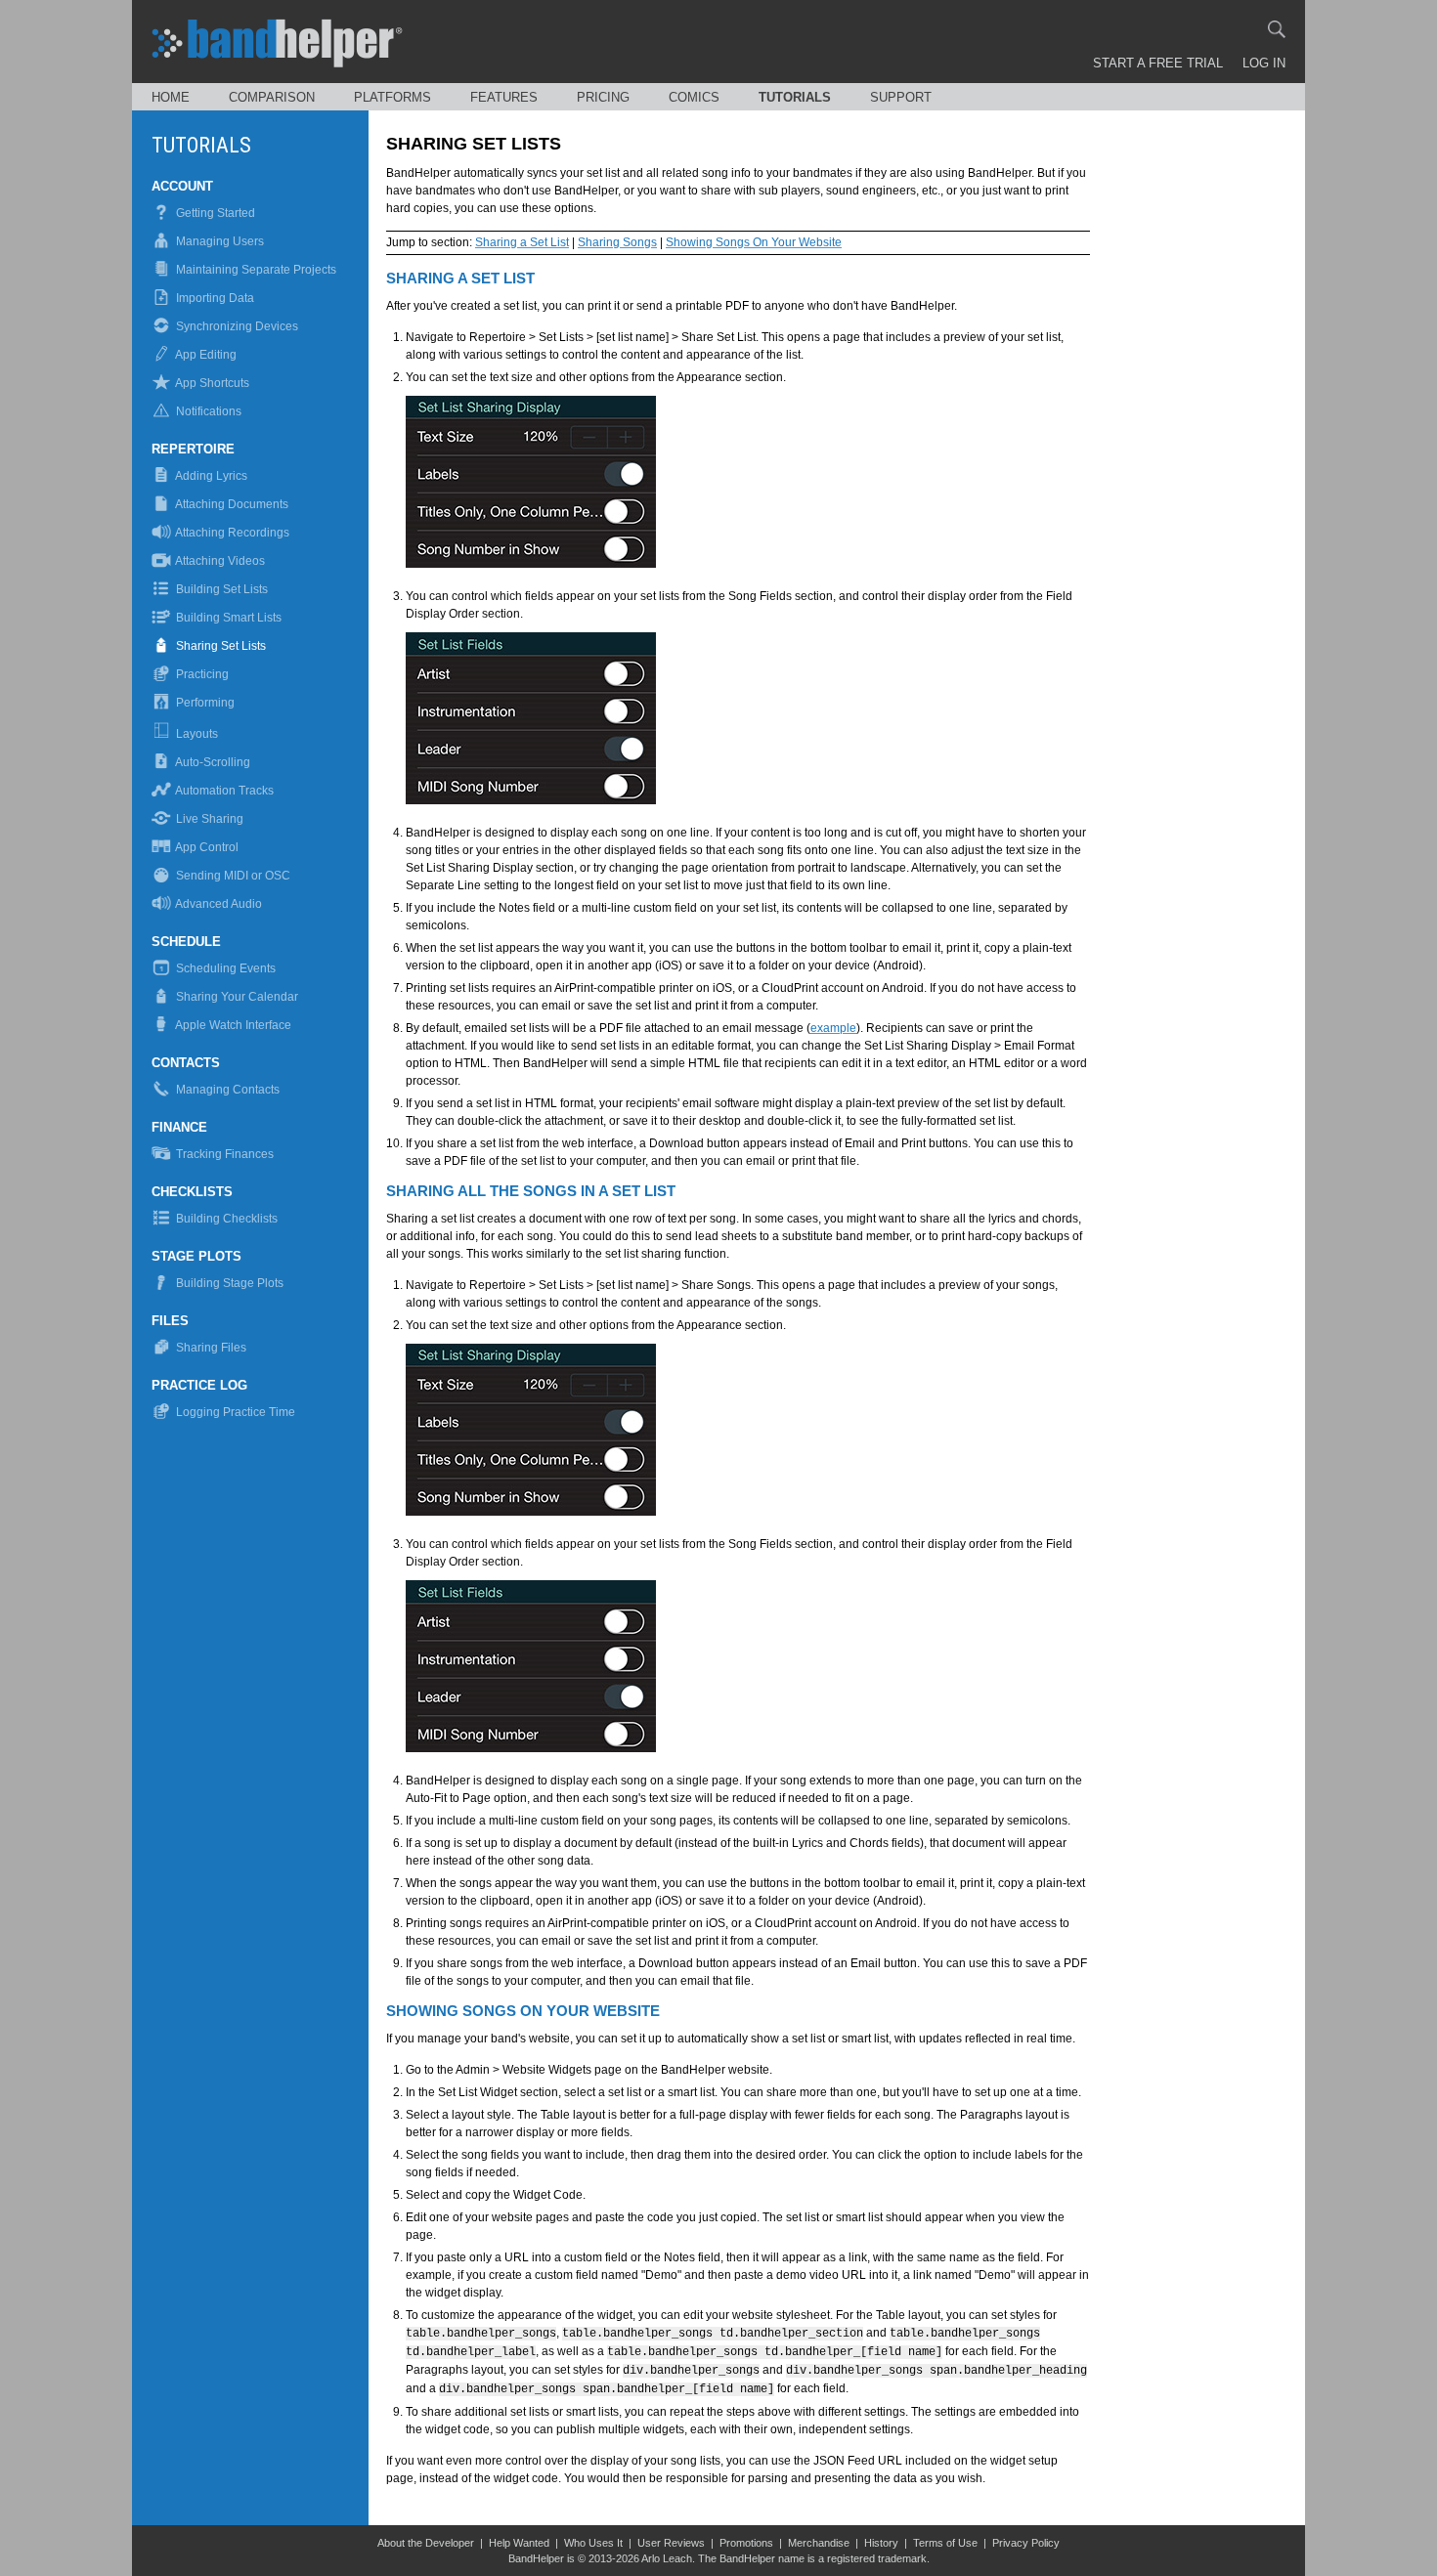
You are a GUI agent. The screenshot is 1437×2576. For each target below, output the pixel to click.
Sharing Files (210, 1348)
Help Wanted (519, 2543)
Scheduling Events (224, 968)
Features (504, 97)
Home (171, 97)
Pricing (603, 97)
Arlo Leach (667, 2558)
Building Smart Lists (227, 618)
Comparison (272, 97)
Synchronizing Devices (236, 326)
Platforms (392, 97)
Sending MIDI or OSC (232, 876)
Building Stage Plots (228, 1283)
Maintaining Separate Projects (255, 270)
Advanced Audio (218, 904)
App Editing (205, 355)
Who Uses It (593, 2543)
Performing (204, 703)
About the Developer (426, 2543)
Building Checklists (225, 1219)
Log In (1264, 63)
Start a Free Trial (1158, 63)
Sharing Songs (617, 242)
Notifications (207, 411)
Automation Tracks (223, 791)
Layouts (196, 734)
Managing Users (218, 241)
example (833, 1028)
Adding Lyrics (210, 476)
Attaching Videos (219, 561)
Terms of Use (945, 2543)
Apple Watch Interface (232, 1025)
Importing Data (214, 298)
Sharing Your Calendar (236, 997)
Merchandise (819, 2543)
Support (901, 97)
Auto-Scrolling (212, 762)
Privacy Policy (1026, 2543)
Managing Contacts (226, 1090)
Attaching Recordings (231, 533)
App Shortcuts (211, 383)
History (881, 2543)
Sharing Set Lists (219, 646)
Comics (694, 97)
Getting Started (214, 213)
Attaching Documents (231, 504)
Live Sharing (208, 819)
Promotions (746, 2543)
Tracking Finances (223, 1154)
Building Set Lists (220, 589)
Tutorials (795, 97)
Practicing (201, 674)
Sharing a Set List (522, 242)
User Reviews (671, 2543)
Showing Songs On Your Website (754, 242)
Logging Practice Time (234, 1412)
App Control (206, 847)
